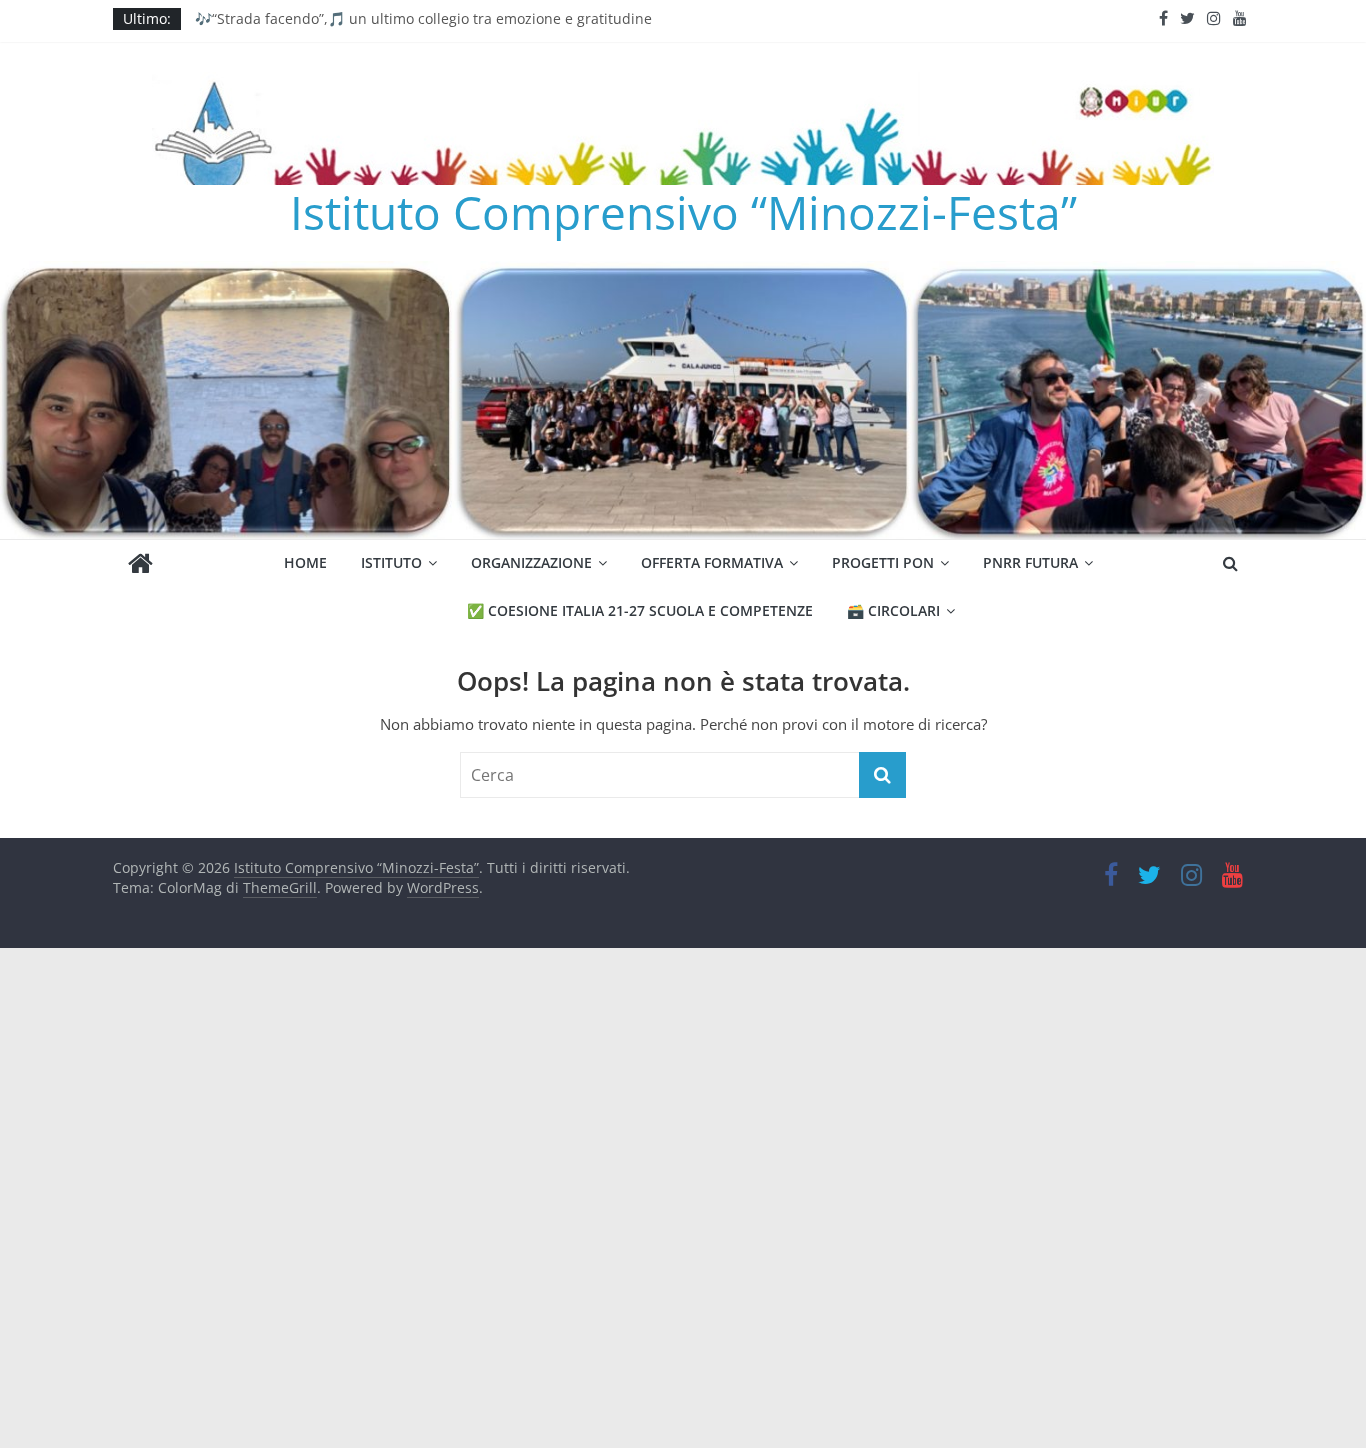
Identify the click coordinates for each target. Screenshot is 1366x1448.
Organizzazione (531, 562)
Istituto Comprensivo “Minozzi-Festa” (683, 212)
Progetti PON (883, 562)
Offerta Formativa (712, 562)
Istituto (391, 562)
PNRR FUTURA (1030, 562)
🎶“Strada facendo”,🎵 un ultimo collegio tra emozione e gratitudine (423, 24)
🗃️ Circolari (893, 610)
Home (305, 562)
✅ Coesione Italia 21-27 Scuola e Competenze (640, 610)
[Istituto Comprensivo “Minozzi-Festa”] (683, 273)
